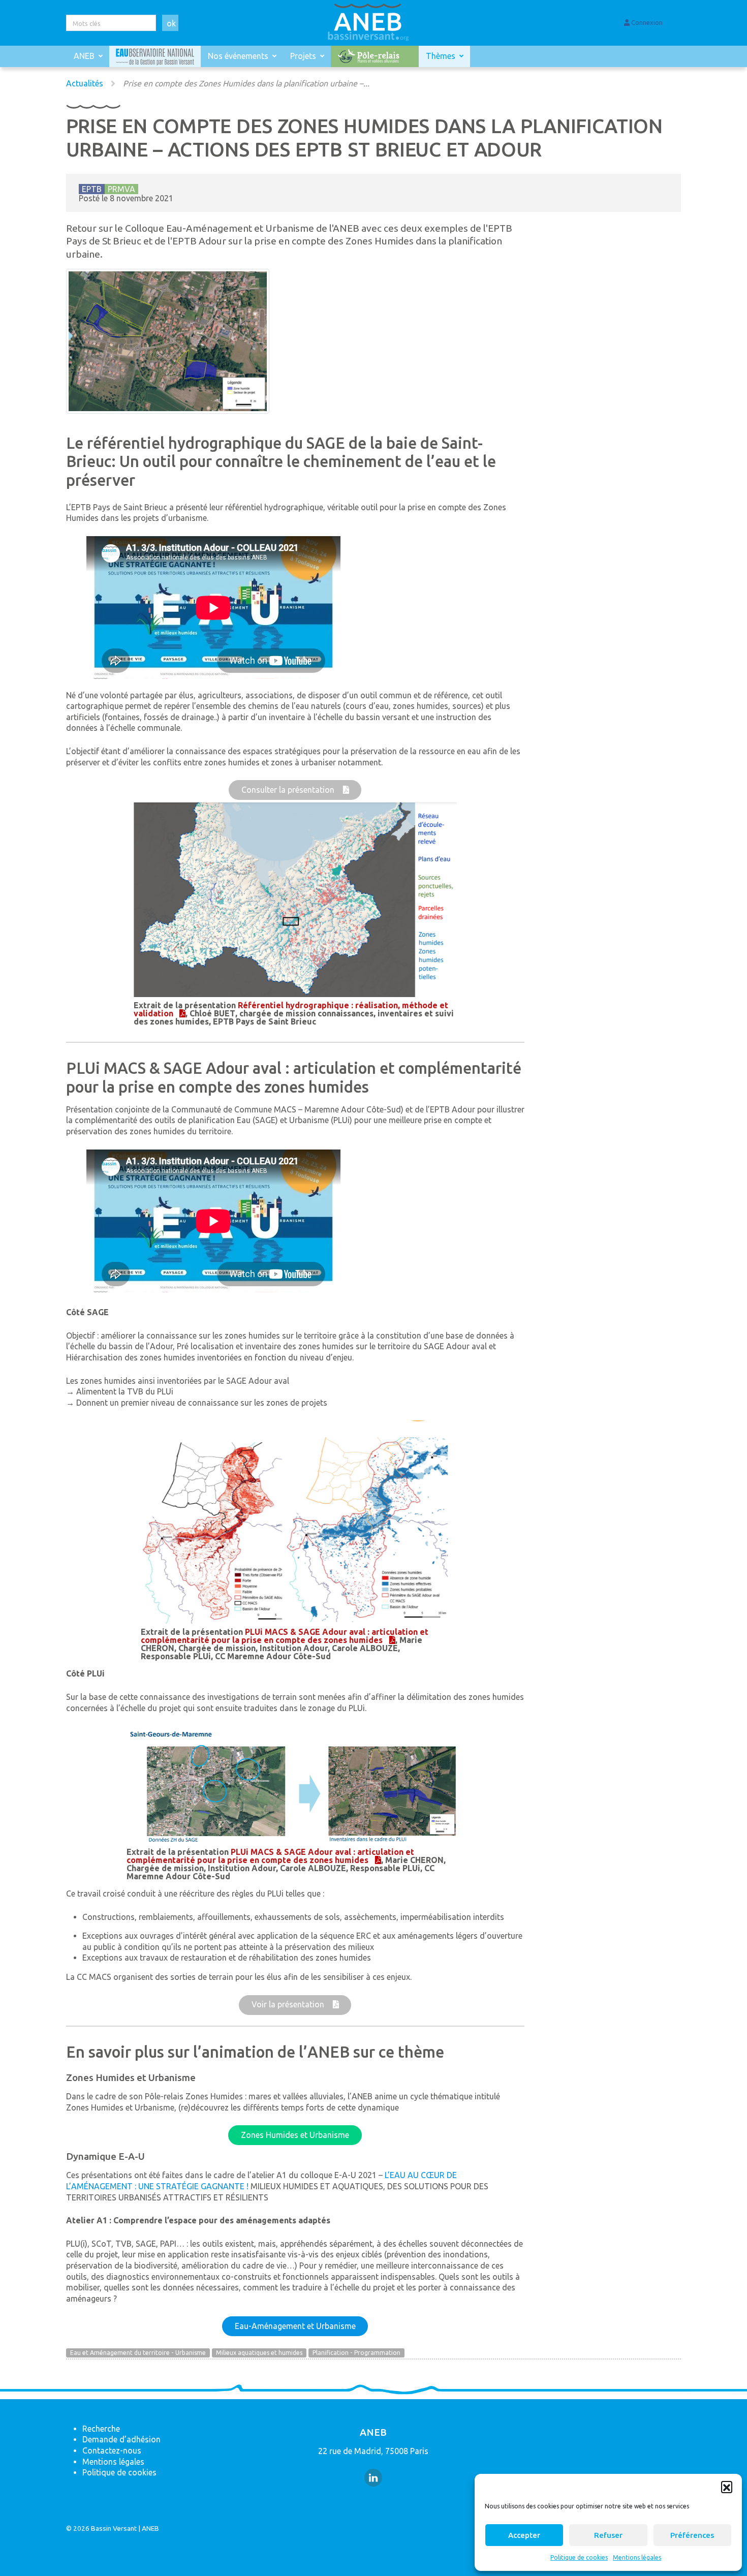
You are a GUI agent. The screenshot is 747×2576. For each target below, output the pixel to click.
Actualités (85, 83)
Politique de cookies (579, 2557)
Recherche (101, 2429)
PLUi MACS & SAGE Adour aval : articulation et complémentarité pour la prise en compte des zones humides (285, 1636)
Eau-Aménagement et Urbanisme (295, 2326)
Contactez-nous (112, 2450)
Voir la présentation (289, 2004)
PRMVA (121, 189)
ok (171, 23)
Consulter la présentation (289, 790)
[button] (727, 2487)
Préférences (692, 2535)
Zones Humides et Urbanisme (295, 2135)
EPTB (92, 189)
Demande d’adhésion (121, 2439)
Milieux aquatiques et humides (259, 2353)
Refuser (608, 2535)
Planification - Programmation (356, 2353)
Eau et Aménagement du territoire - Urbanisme (138, 2353)
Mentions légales (637, 2557)
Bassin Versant (114, 2528)
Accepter (524, 2535)
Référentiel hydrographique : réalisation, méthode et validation (291, 1009)
